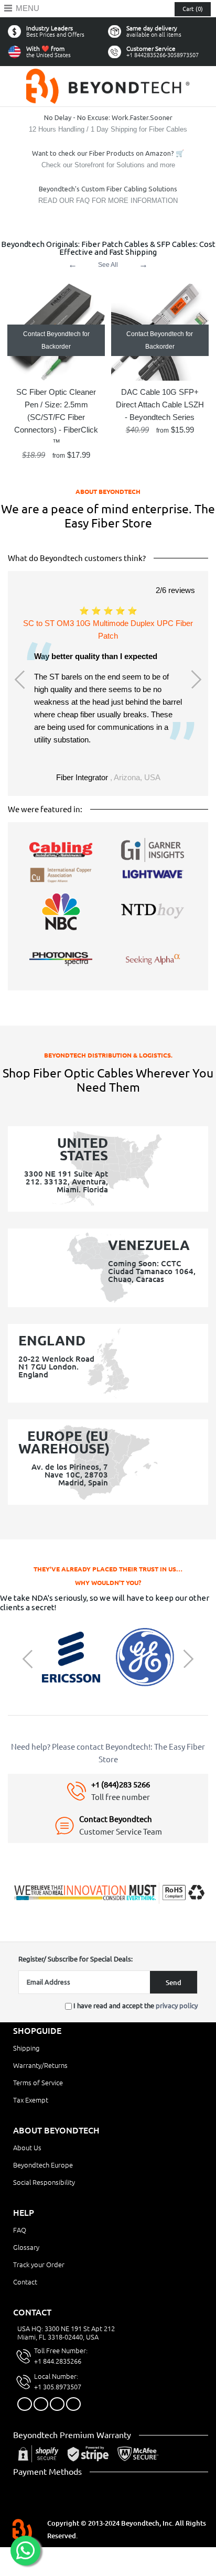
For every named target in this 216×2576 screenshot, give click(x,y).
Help (24, 2213)
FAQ (20, 2230)
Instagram (57, 2404)
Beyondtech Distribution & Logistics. (108, 1055)
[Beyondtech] (108, 75)
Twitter (41, 2404)
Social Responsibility (44, 2182)
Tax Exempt (31, 2100)
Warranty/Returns (40, 2065)
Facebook (25, 2404)
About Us (27, 2148)
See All (108, 265)
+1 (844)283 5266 (121, 1785)
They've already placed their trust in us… (108, 1569)
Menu (28, 8)
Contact (25, 2282)
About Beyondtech (108, 492)
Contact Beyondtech (116, 1819)
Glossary (26, 2247)
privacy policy (177, 2006)
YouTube (73, 2404)
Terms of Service (38, 2083)
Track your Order (39, 2265)
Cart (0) (193, 9)
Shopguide (37, 2031)
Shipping (26, 2048)
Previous (21, 680)
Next (195, 680)
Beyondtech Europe (43, 2165)
